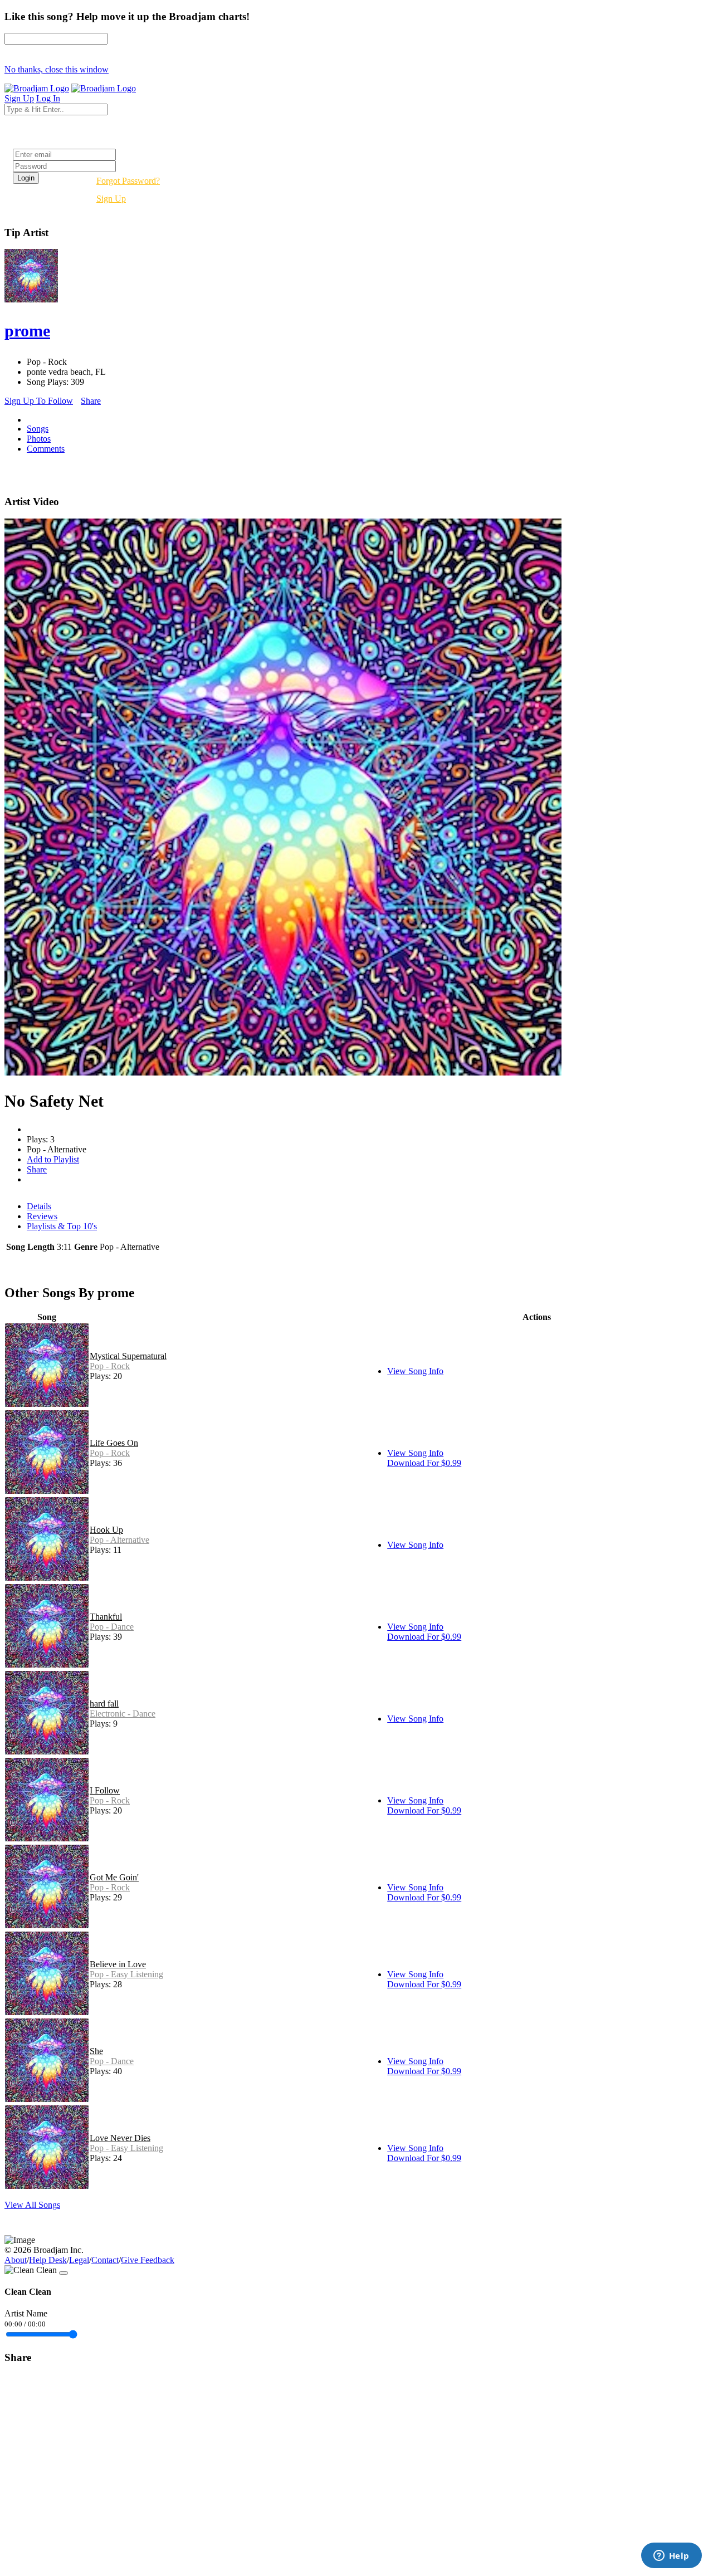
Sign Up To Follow (39, 401)
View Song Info (415, 1371)
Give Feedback (148, 2260)
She (96, 2051)
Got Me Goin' (114, 1877)
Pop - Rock (110, 1366)
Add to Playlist (53, 1159)
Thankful (106, 1617)
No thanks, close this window (57, 69)
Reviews (42, 1216)
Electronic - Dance (123, 1714)
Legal (79, 2260)
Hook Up (106, 1530)
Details (39, 1206)
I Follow (105, 1790)
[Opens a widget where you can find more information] (671, 2557)
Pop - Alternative (119, 1540)
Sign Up (111, 199)
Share (91, 401)
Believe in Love (118, 1964)
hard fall (104, 1704)
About (16, 2260)
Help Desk (48, 2260)
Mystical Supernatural (128, 1356)
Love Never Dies (120, 2138)
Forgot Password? (128, 181)
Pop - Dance (112, 1627)
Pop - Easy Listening (126, 1974)
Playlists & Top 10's (62, 1226)
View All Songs (32, 2205)
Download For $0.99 (424, 1463)
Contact (105, 2260)
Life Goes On (114, 1443)
